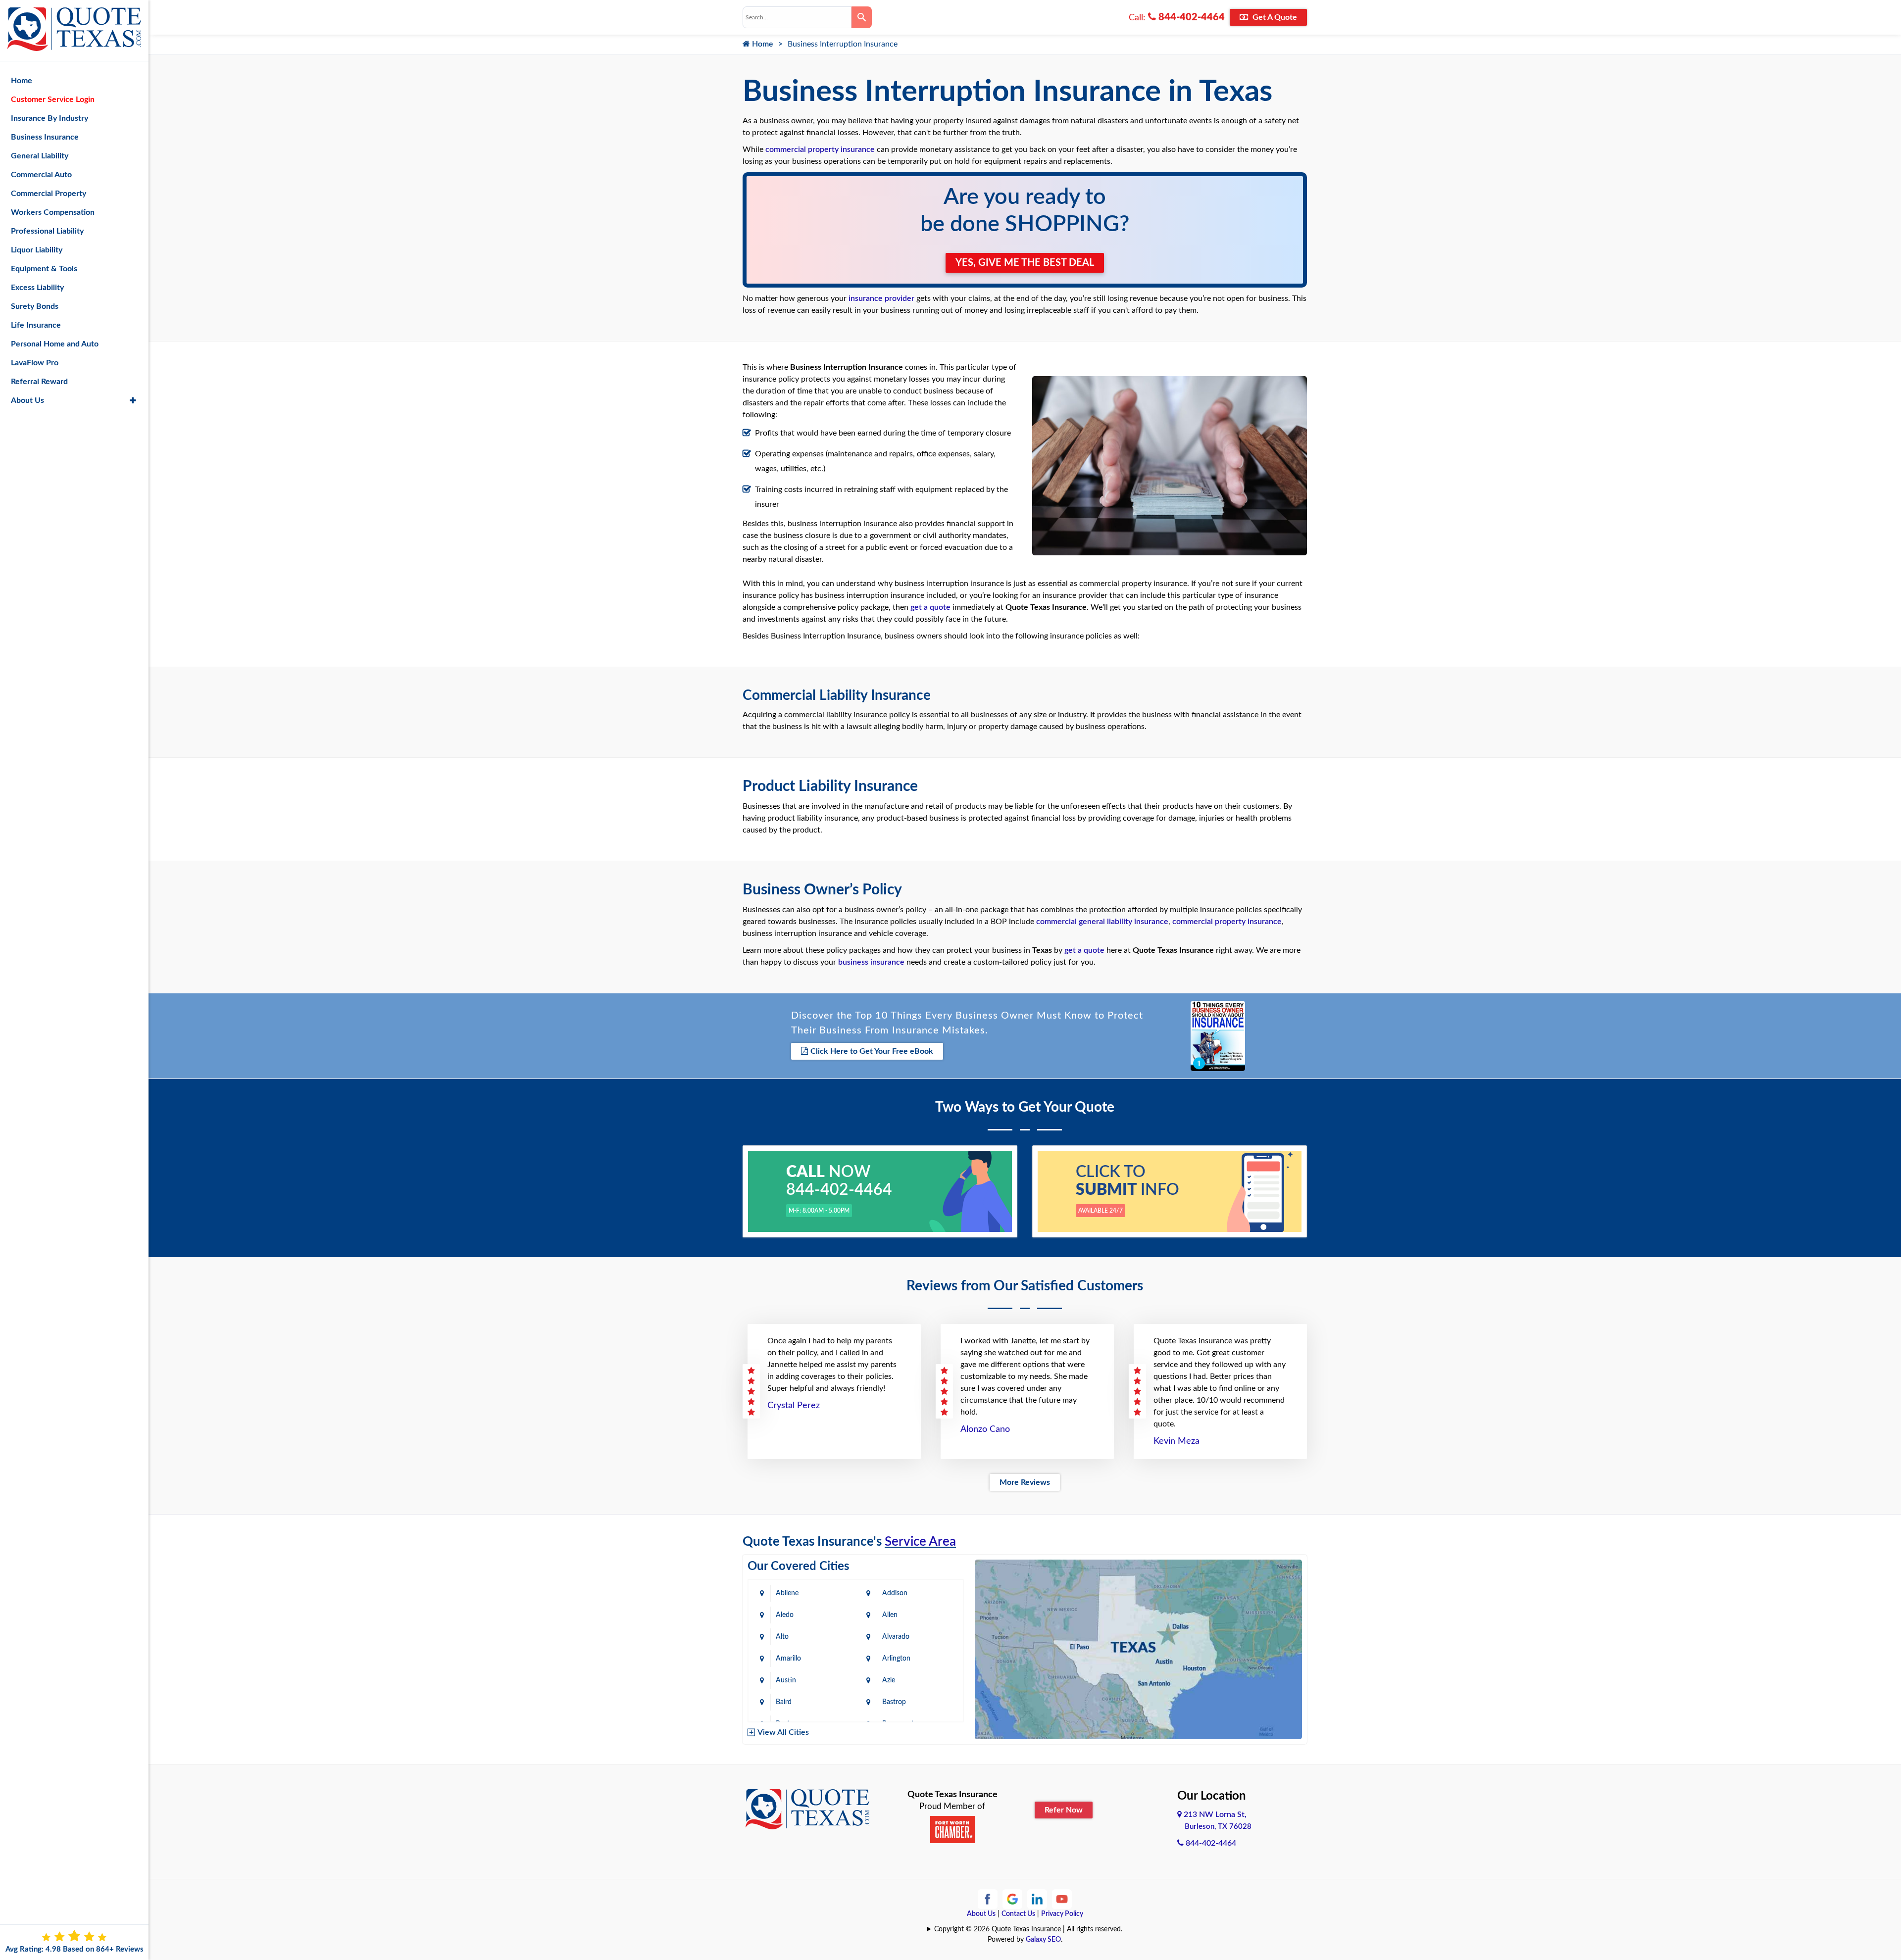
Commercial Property (49, 194)
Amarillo (788, 1659)
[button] (133, 400)
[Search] (862, 17)
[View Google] (1012, 1899)
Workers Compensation (53, 212)
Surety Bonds (35, 306)
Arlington (896, 1659)
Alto (782, 1637)
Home (762, 44)
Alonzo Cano (985, 1429)
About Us (981, 1914)
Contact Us (1018, 1914)
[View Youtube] (1062, 1899)
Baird (784, 1702)
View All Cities (783, 1732)
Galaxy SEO (1043, 1940)
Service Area (920, 1542)
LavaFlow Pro (35, 363)
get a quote (930, 607)
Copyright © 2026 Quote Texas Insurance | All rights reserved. (1028, 1929)
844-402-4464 (1190, 17)
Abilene (787, 1593)
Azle (889, 1680)
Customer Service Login (53, 99)
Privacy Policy (1062, 1914)
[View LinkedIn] (1037, 1899)
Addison (895, 1593)
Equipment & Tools (44, 269)
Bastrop (894, 1702)
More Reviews (1025, 1482)
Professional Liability (47, 231)
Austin (786, 1680)
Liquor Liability (37, 250)
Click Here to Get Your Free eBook (872, 1051)
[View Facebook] (988, 1899)
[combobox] (797, 17)
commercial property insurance (820, 149)
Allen (890, 1615)
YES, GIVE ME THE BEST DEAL (1025, 263)
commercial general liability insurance (1102, 922)
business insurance (871, 962)
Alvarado (896, 1637)
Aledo (785, 1615)
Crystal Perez (794, 1406)
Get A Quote (1274, 17)
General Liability (40, 156)
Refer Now (1064, 1810)
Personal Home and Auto (55, 344)
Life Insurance (36, 325)
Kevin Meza (1176, 1441)
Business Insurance (45, 137)
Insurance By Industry (50, 118)
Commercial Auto (41, 175)
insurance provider (881, 298)
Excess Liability (37, 288)
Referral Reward (39, 382)
